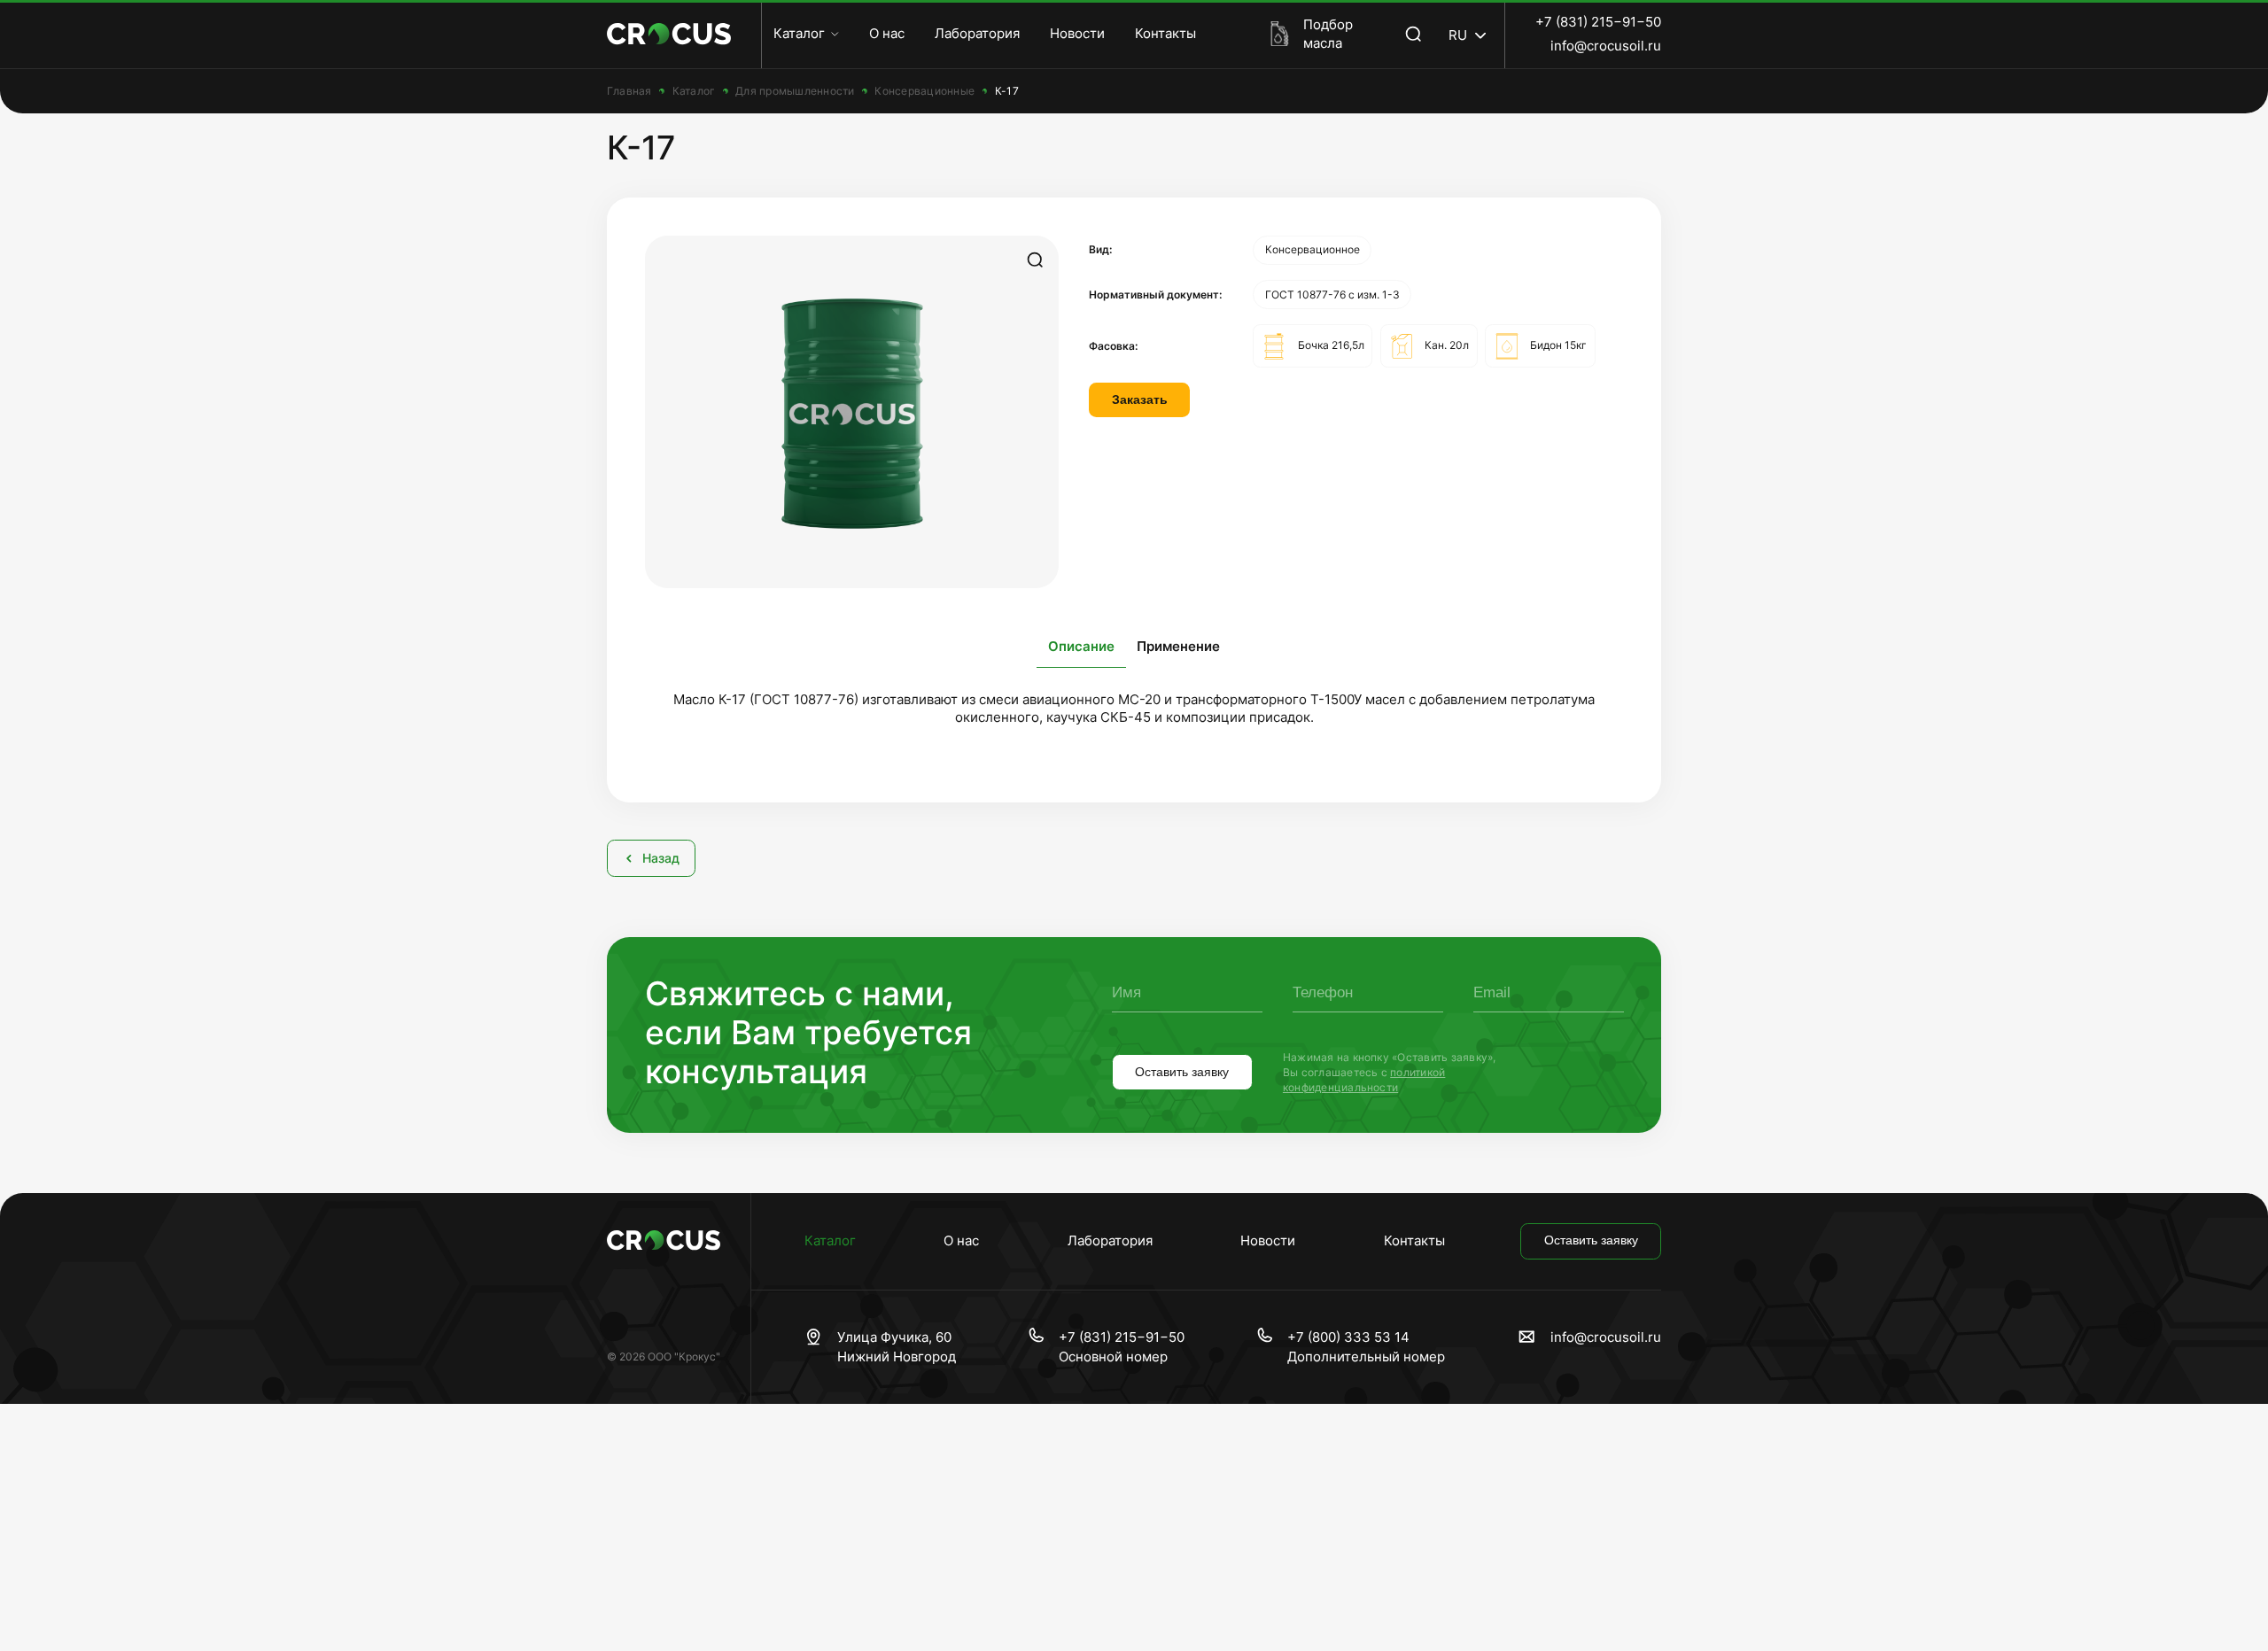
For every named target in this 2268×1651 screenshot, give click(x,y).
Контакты (1165, 33)
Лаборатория (977, 33)
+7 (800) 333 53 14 (1348, 1337)
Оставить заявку (1182, 1072)
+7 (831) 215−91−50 (1598, 22)
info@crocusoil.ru (1606, 46)
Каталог (799, 33)
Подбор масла (1328, 34)
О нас (887, 33)
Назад (661, 858)
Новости (1077, 33)
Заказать (1140, 400)
